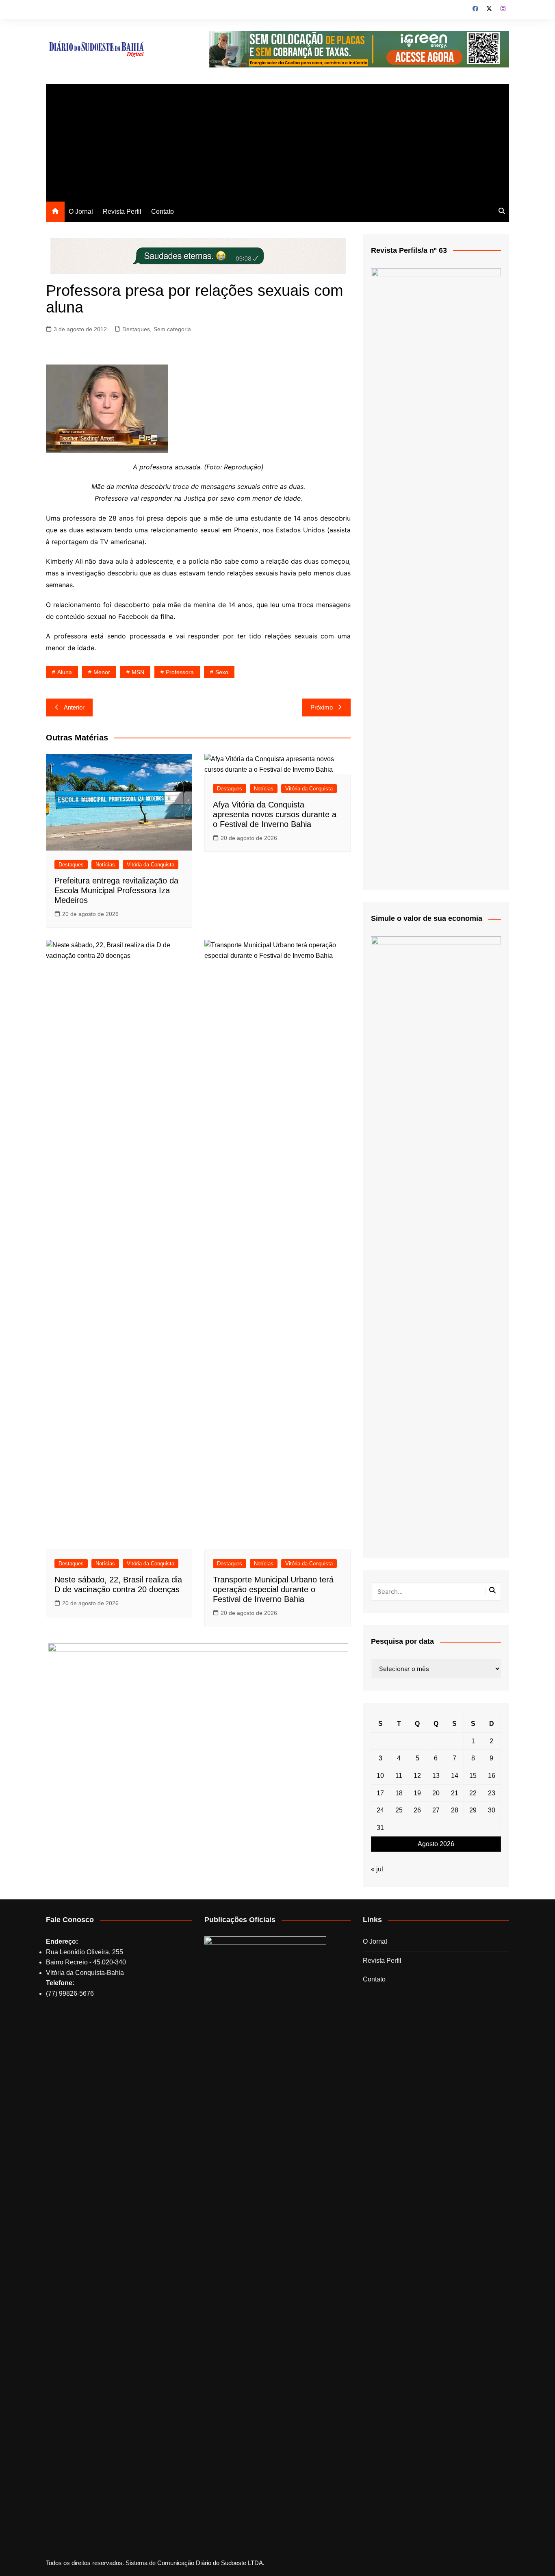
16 (492, 1776)
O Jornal (81, 212)
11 (399, 1776)
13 (436, 1776)
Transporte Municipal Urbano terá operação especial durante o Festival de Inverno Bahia (273, 1589)
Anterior (74, 707)
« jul (377, 1869)
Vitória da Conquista (151, 865)
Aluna (65, 672)
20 (436, 1793)
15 (473, 1776)
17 (380, 1793)
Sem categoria (172, 329)
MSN (138, 672)
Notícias (105, 865)
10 (380, 1776)
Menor (102, 672)
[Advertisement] (277, 141)
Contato (163, 212)
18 (399, 1793)
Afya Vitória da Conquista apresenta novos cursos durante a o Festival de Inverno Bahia (275, 814)
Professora (180, 672)
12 (417, 1776)
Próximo (322, 707)
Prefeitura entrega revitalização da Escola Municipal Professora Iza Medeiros (116, 890)
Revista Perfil (122, 212)
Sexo (222, 672)
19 (417, 1793)
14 (455, 1776)
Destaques (136, 329)
